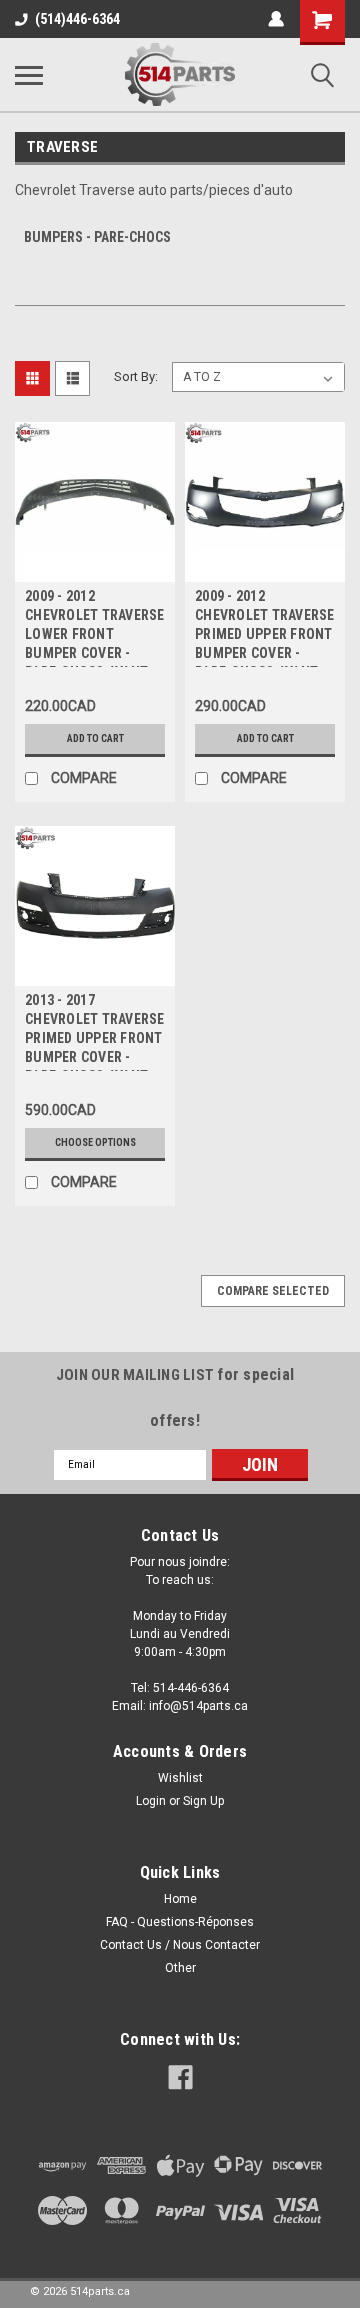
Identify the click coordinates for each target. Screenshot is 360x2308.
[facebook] (180, 2077)
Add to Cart (95, 738)
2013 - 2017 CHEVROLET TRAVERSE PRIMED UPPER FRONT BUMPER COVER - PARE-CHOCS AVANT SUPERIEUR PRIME (95, 1031)
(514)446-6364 (77, 19)
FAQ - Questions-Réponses (180, 1922)
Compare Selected (273, 1291)
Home (180, 1899)
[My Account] (276, 19)
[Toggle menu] (29, 75)
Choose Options (95, 1142)
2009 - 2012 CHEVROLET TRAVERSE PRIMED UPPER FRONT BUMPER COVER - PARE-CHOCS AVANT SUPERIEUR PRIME (265, 627)
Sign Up (203, 1801)
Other (180, 1968)
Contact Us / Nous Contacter (180, 1945)
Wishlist (180, 1778)
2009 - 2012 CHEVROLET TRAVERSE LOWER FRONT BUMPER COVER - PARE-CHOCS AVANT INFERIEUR (95, 627)
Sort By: (136, 376)
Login (151, 1801)
